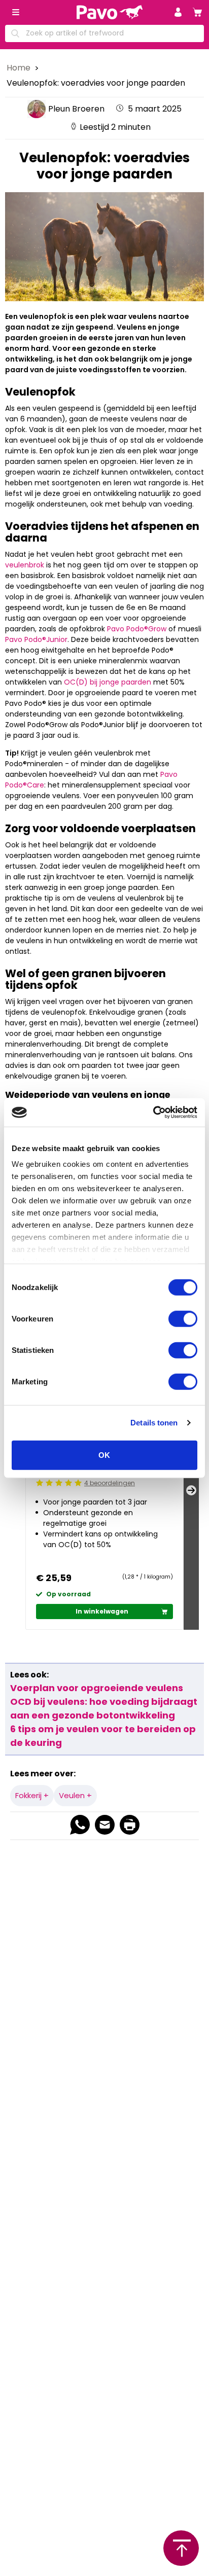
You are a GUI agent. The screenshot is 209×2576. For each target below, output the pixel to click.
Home (20, 68)
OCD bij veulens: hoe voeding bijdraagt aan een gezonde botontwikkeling (104, 1708)
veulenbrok (25, 565)
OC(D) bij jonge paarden (108, 682)
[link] (197, 12)
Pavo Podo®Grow (137, 629)
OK (104, 1455)
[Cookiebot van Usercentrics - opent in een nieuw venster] (153, 1113)
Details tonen (154, 1423)
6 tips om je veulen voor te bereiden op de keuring (103, 1736)
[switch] (183, 1318)
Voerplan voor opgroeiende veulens (97, 1688)
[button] (178, 12)
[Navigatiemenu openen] (16, 12)
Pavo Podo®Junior (36, 639)
